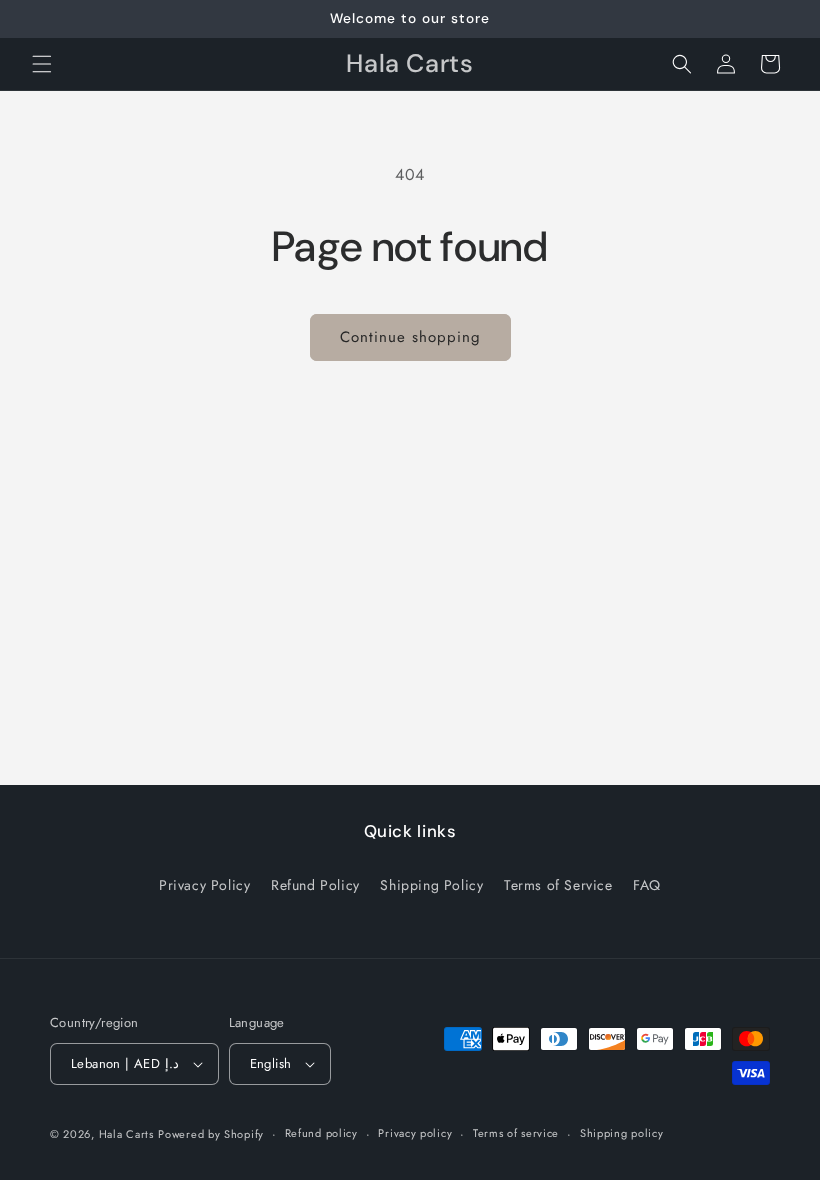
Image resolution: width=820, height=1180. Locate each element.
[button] (42, 64)
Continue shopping (410, 337)
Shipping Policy (431, 885)
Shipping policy (622, 1133)
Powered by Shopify (211, 1134)
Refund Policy (315, 885)
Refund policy (321, 1133)
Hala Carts (126, 1134)
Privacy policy (415, 1133)
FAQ (647, 885)
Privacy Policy (204, 885)
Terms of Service (558, 885)
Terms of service (516, 1133)
